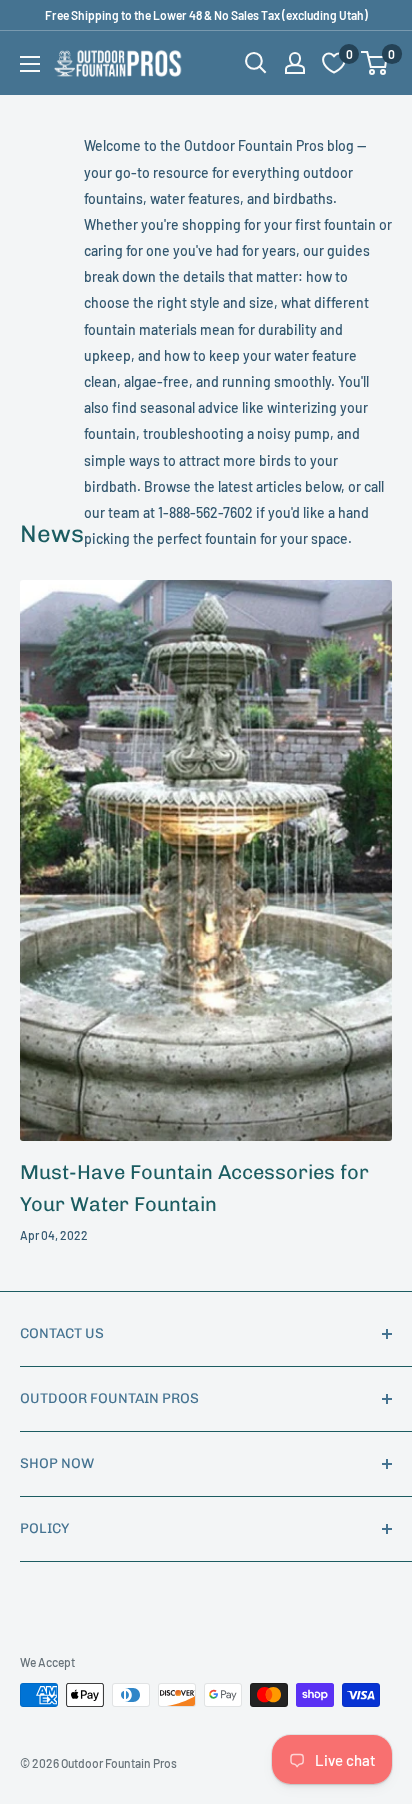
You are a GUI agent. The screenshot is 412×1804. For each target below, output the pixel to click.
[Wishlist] (334, 63)
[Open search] (256, 63)
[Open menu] (30, 64)
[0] (375, 63)
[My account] (295, 63)
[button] (374, 63)
